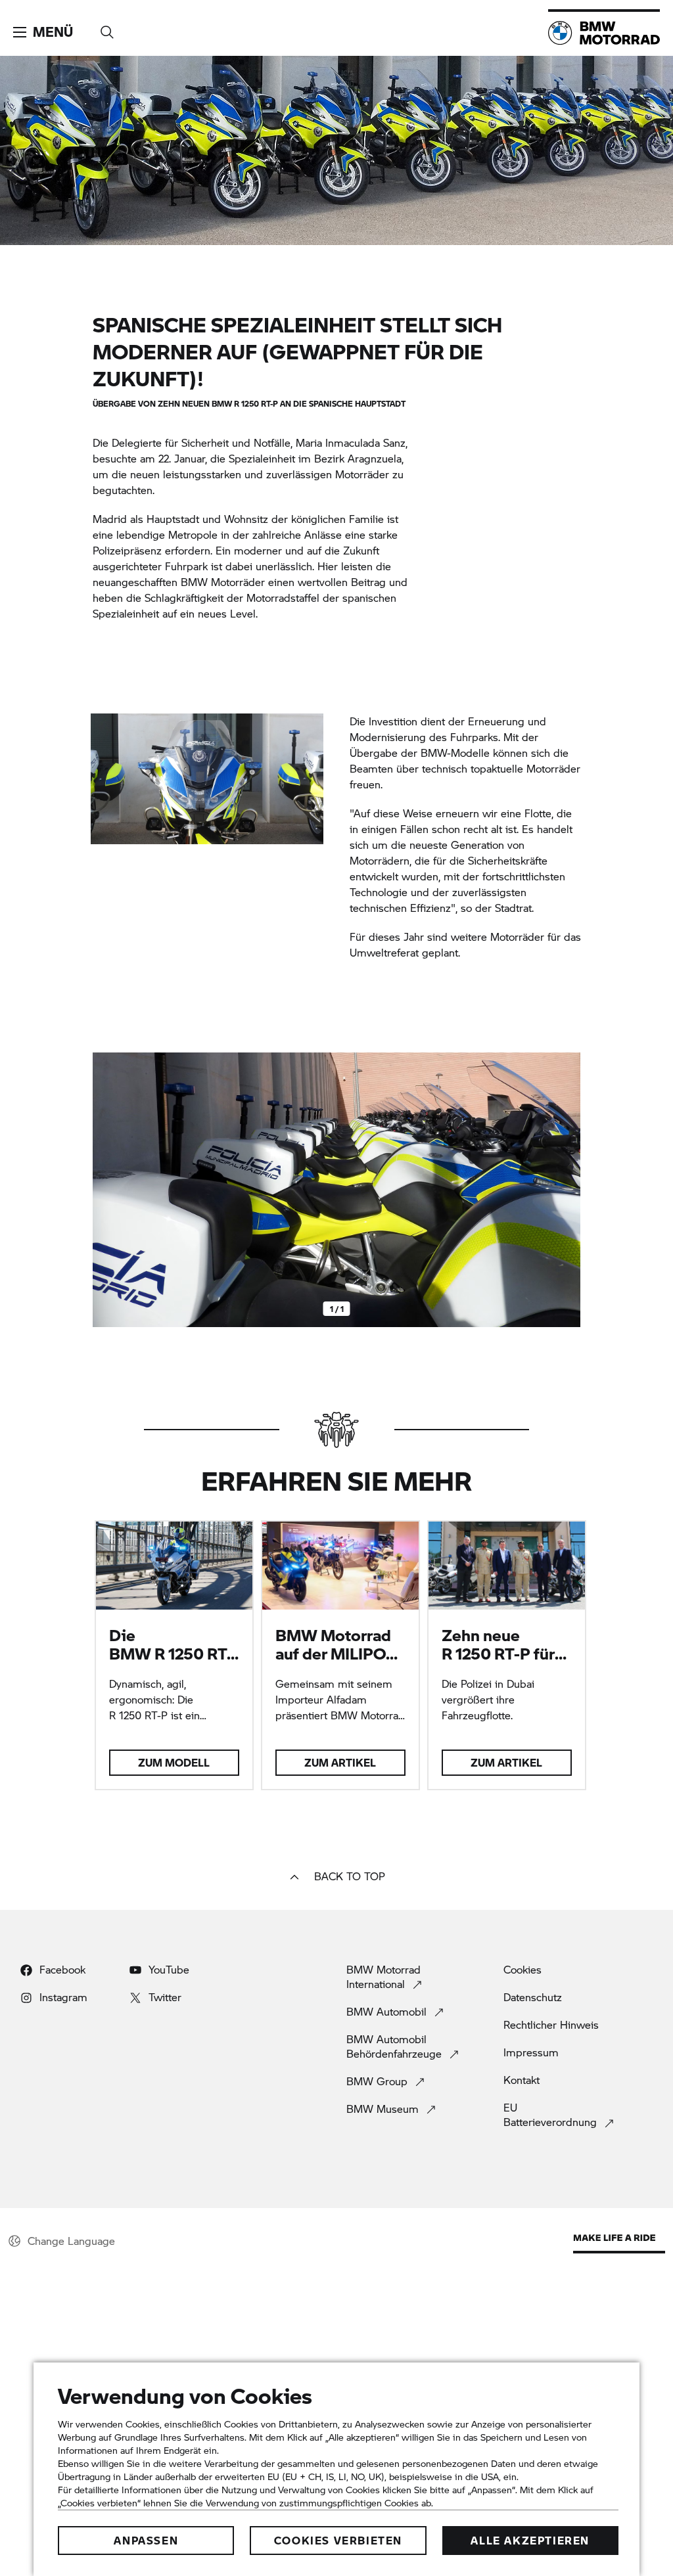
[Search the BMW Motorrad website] (107, 28)
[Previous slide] (106, 1190)
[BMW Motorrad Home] (604, 33)
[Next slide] (567, 1190)
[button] (43, 32)
